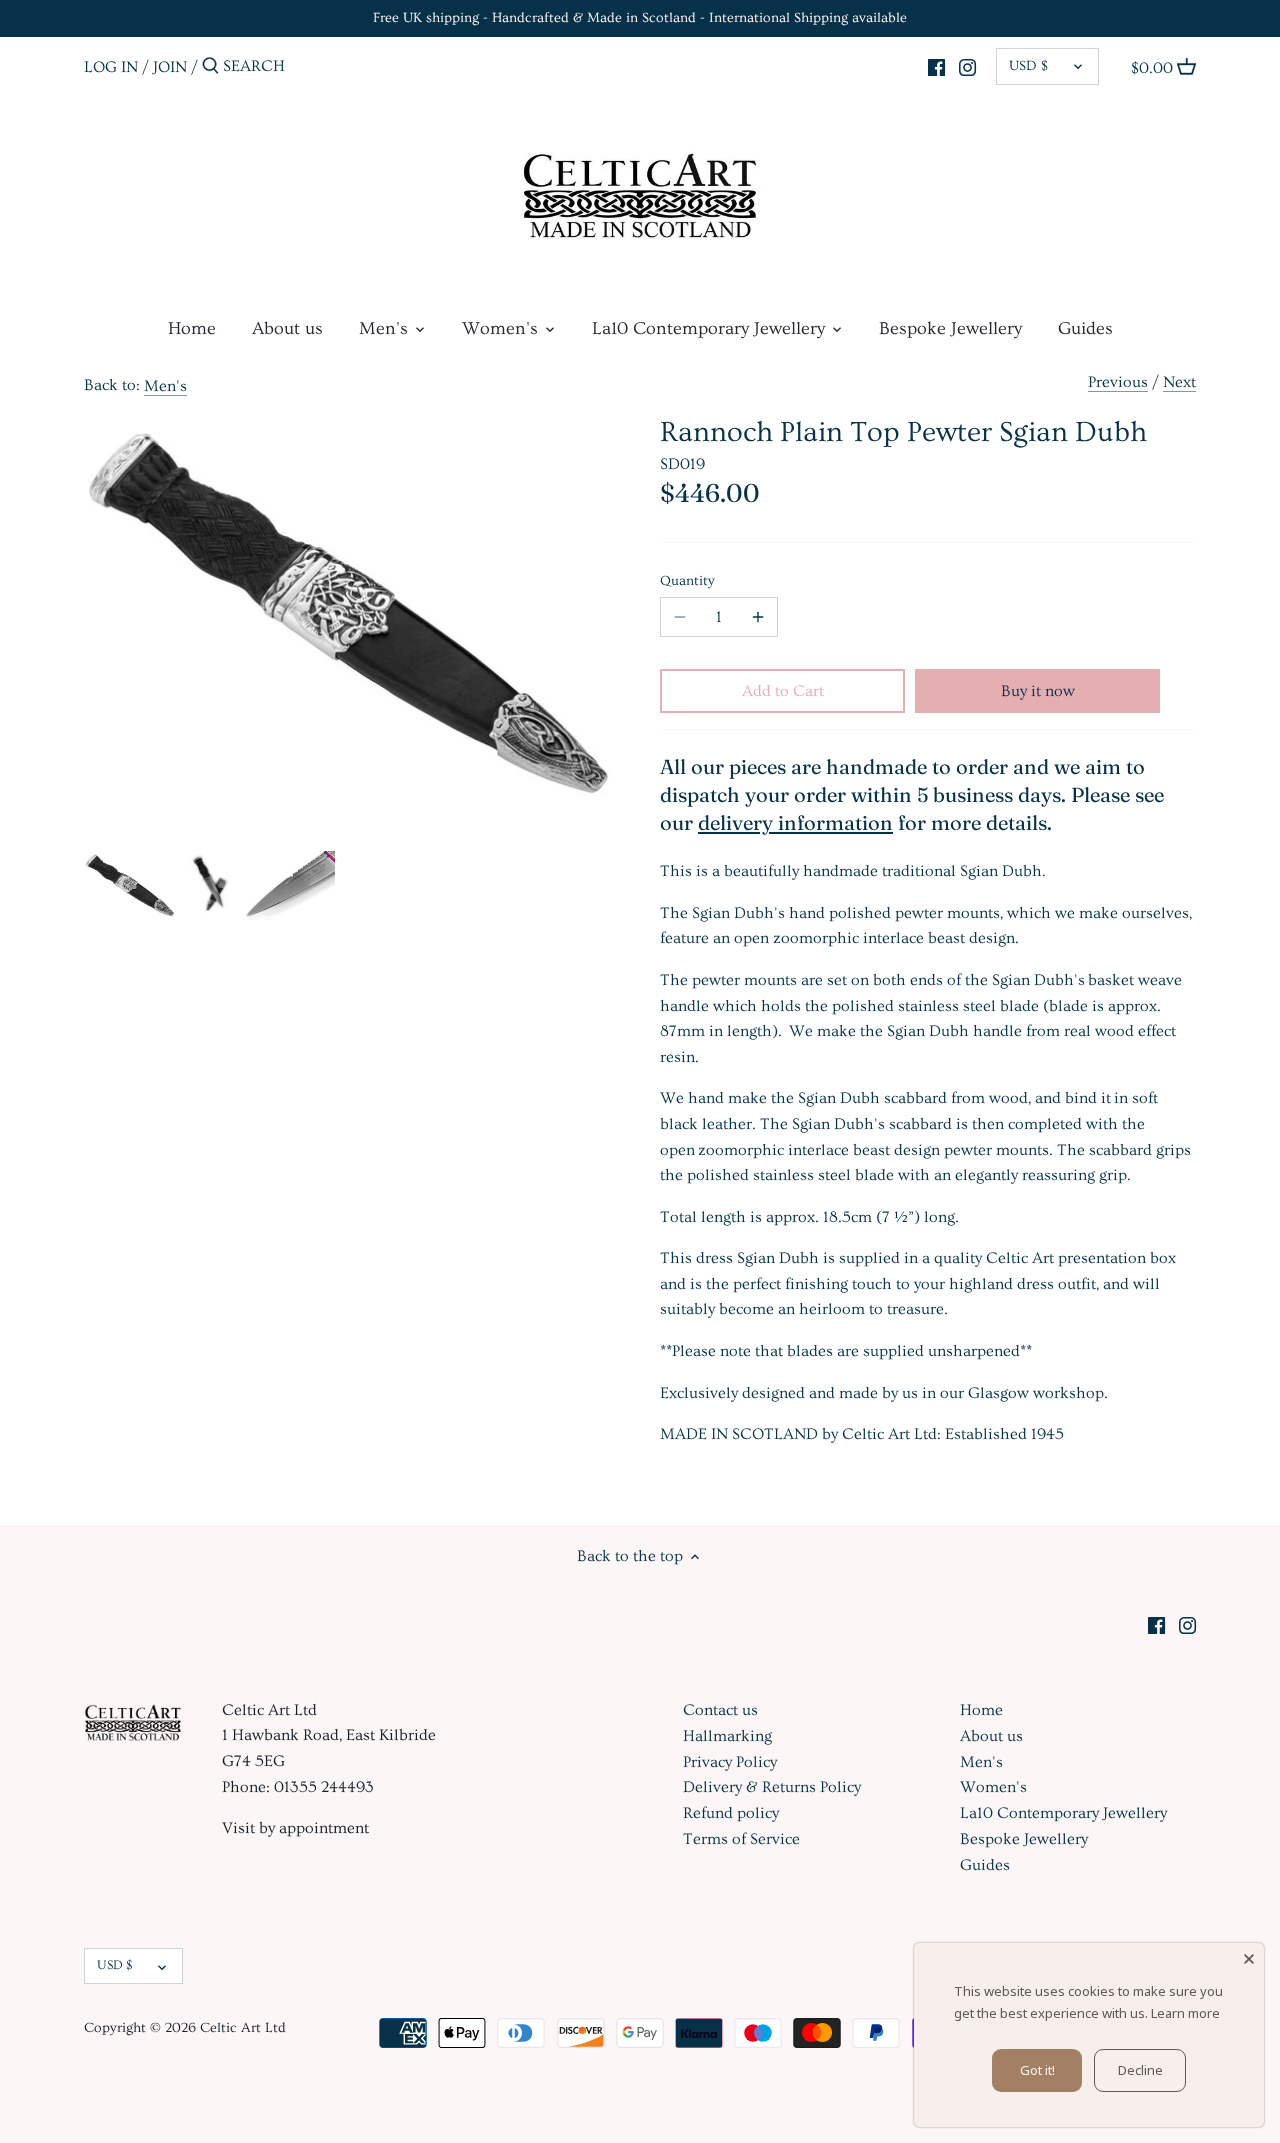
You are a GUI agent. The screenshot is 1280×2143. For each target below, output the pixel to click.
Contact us (720, 1710)
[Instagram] (967, 64)
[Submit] (210, 67)
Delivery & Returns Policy (772, 1787)
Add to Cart (783, 691)
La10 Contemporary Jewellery (1063, 1813)
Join (170, 66)
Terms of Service (741, 1839)
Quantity (687, 581)
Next (1179, 382)
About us (991, 1736)
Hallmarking (727, 1736)
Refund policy (731, 1813)
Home (981, 1710)
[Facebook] (936, 64)
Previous (1118, 382)
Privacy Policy (730, 1762)
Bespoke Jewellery (1024, 1839)
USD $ (1028, 66)
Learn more (1185, 2013)
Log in (111, 66)
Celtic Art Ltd (243, 2028)
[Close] (1249, 1958)
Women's (993, 1787)
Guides (985, 1865)
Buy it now (1038, 691)
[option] (130, 885)
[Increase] (758, 617)
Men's (165, 386)
